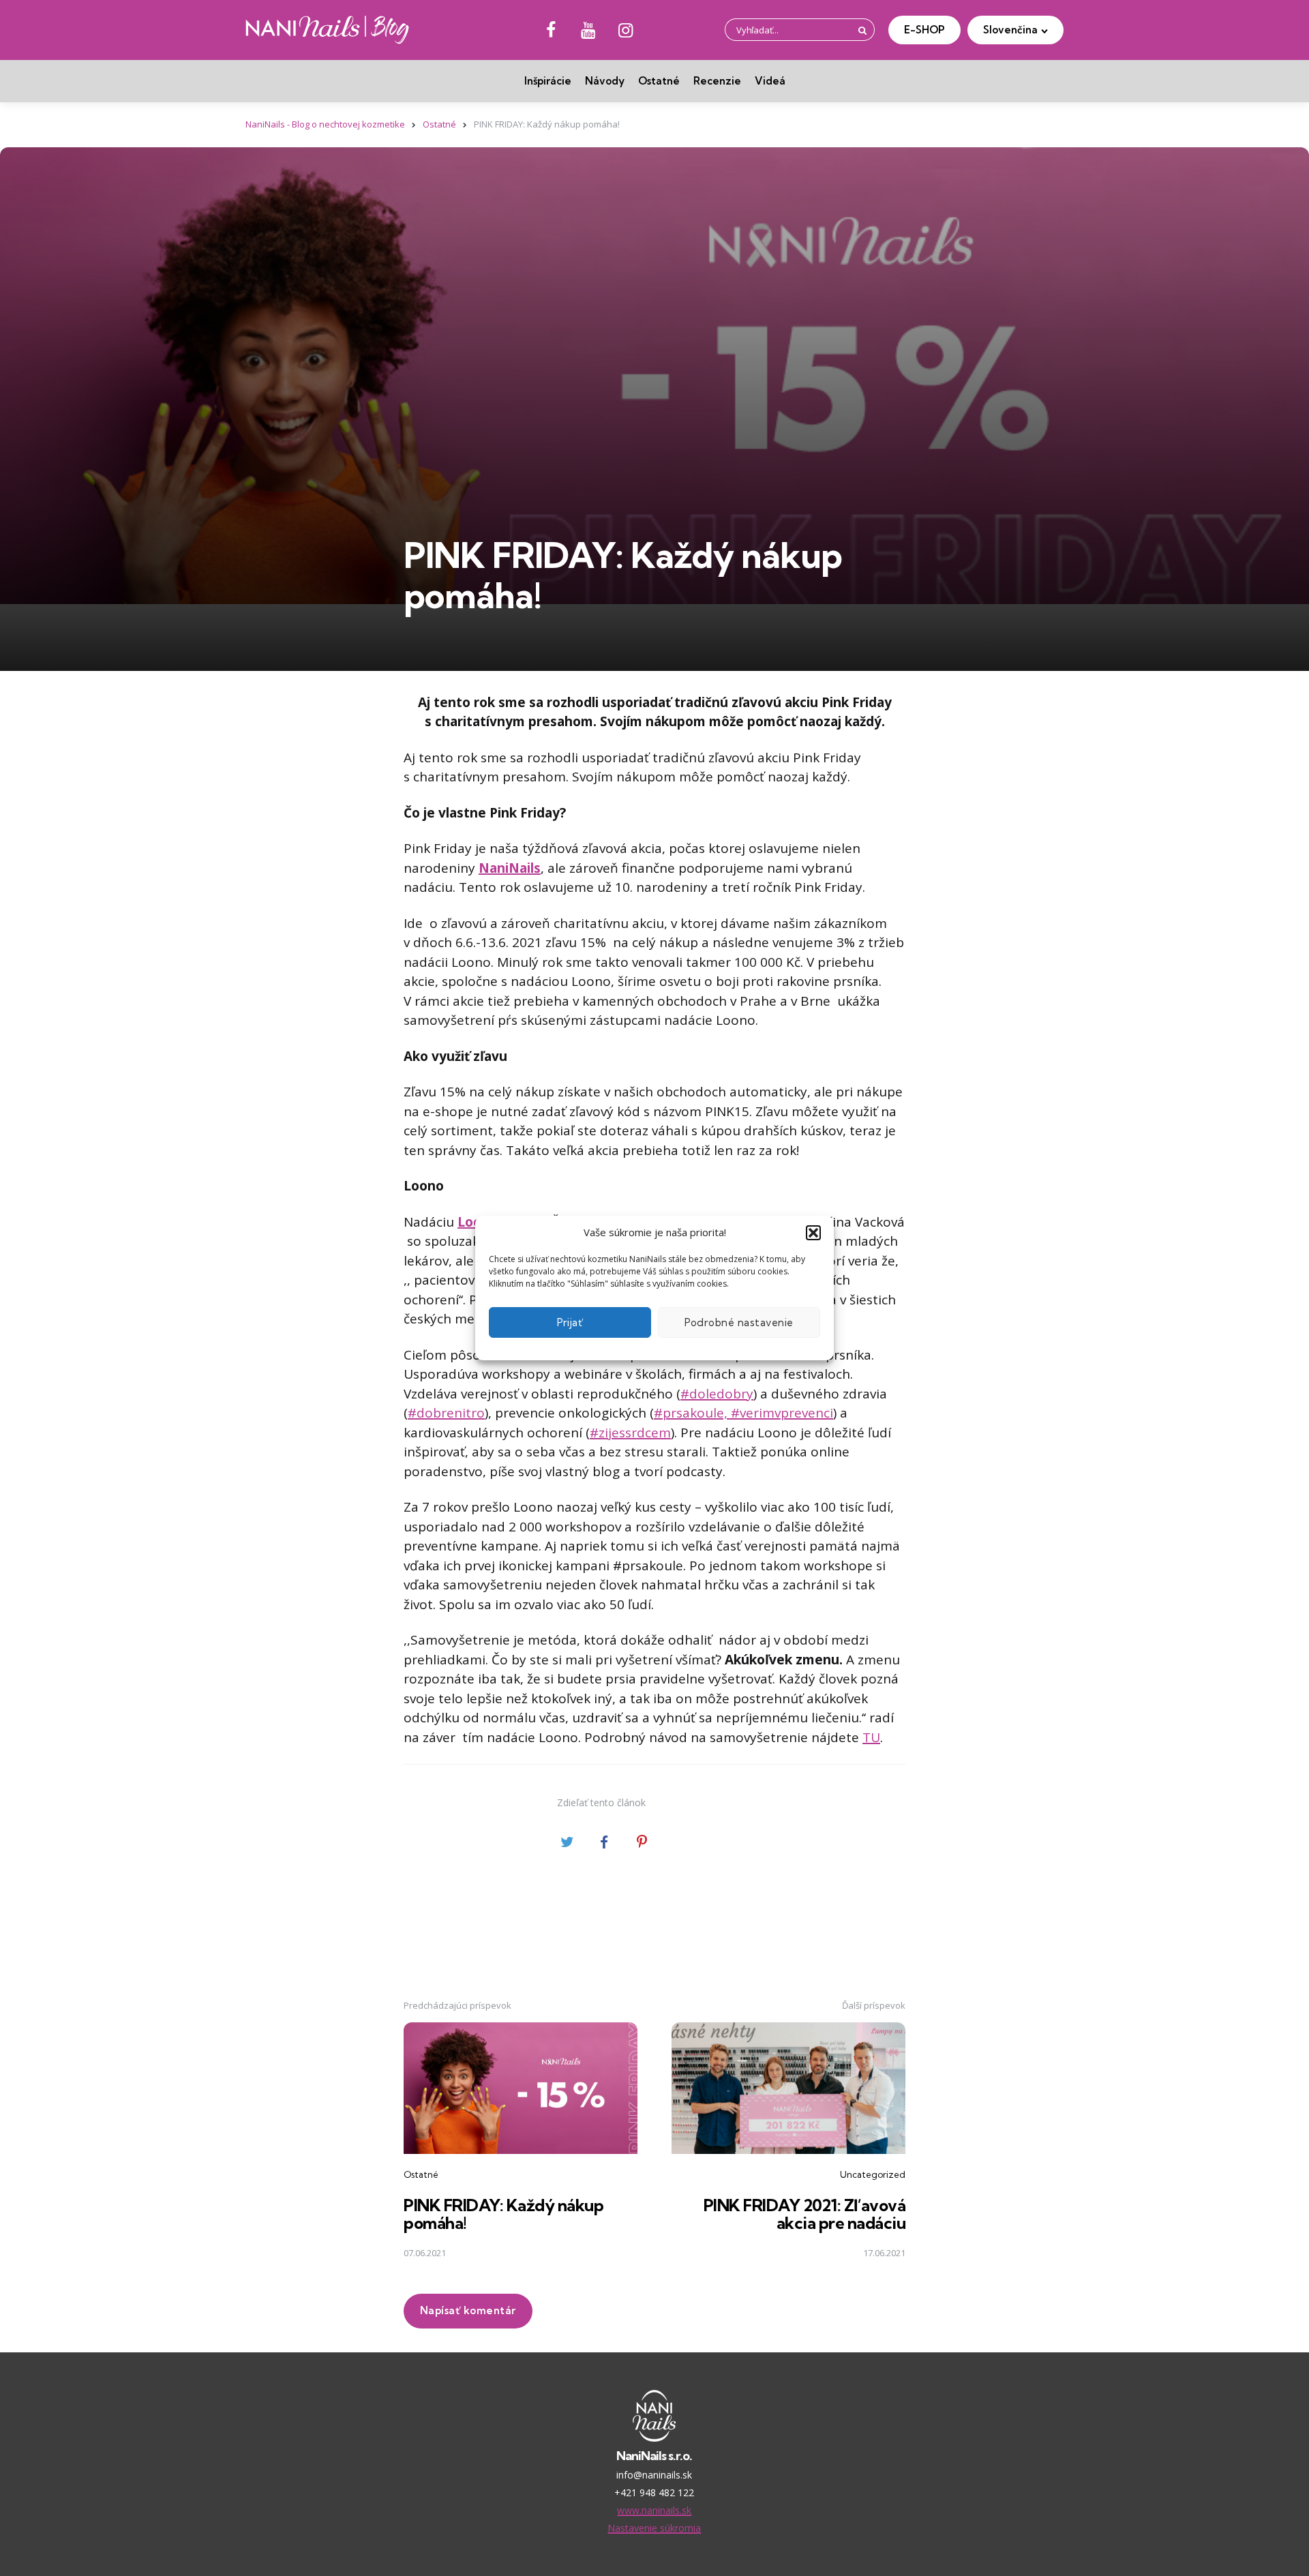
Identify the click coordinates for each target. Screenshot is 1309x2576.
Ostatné (659, 81)
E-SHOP (924, 30)
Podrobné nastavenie (739, 1322)
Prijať (570, 1322)
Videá (770, 81)
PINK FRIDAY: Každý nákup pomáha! (503, 2214)
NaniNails (510, 868)
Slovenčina (1010, 30)
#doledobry (717, 1394)
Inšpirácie (548, 81)
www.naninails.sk (654, 2510)
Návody (605, 81)
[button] (813, 1233)
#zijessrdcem (630, 1433)
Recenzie (717, 81)
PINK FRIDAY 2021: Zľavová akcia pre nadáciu (805, 2214)
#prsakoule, (692, 1413)
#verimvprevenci (782, 1413)
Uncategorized (873, 2174)
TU (871, 1737)
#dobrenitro (446, 1413)
